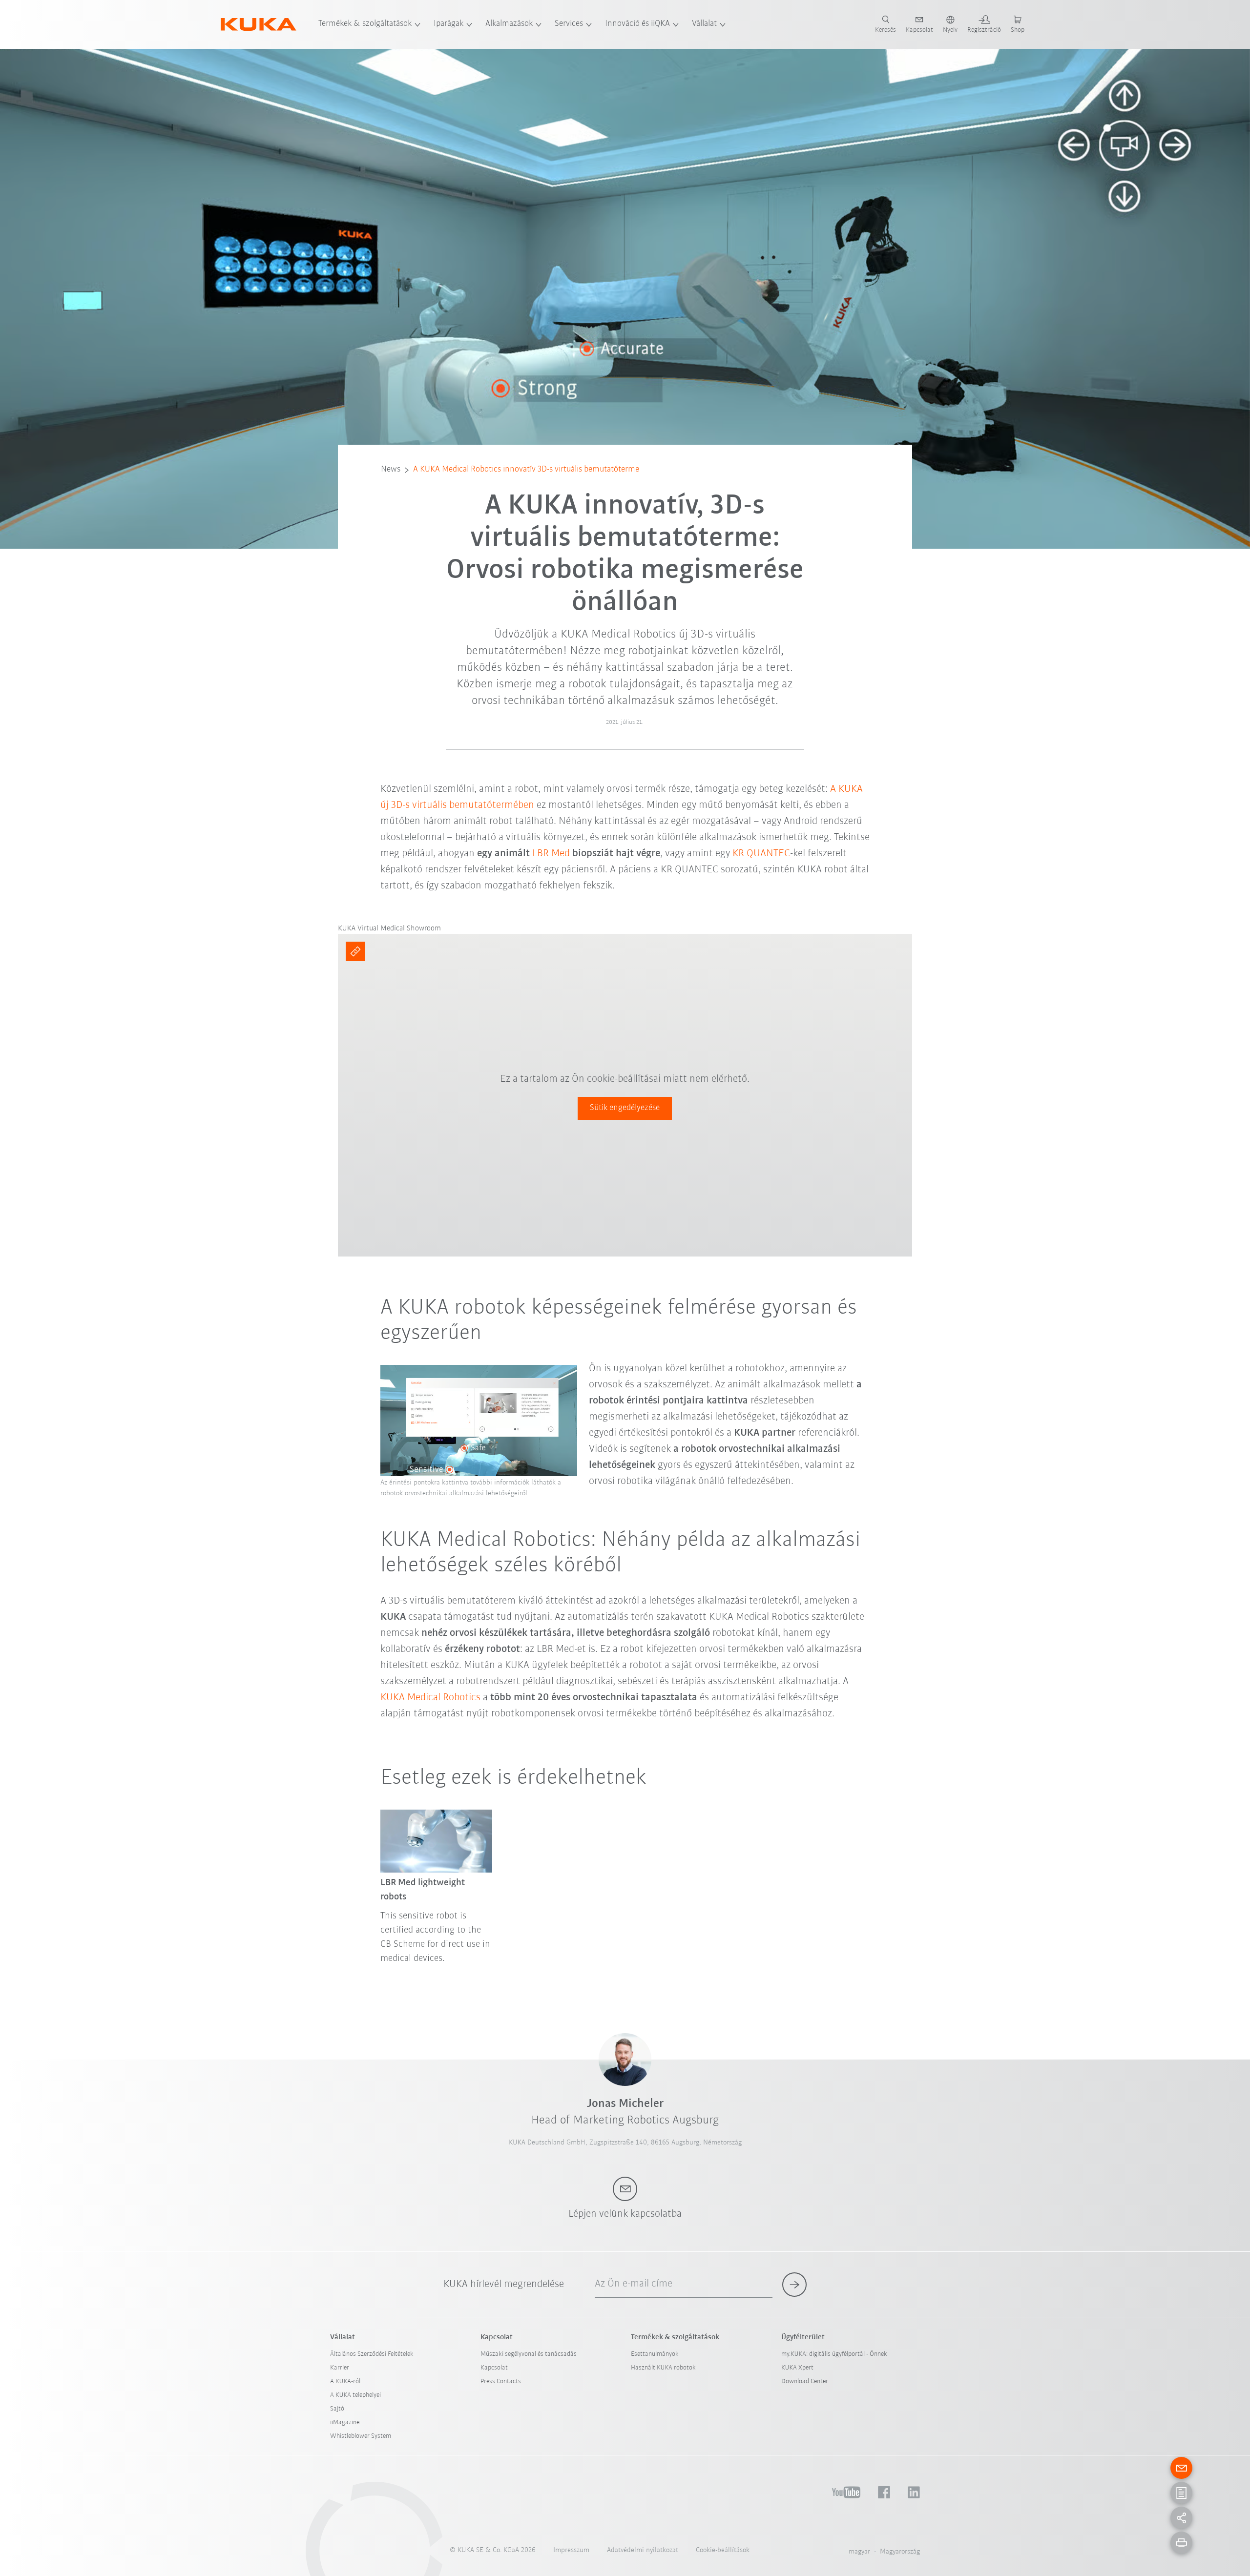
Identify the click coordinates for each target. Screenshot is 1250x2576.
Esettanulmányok (655, 2354)
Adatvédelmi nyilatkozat (643, 2550)
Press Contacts (501, 2381)
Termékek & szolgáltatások (365, 24)
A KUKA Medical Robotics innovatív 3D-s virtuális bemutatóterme (526, 470)
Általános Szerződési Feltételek (372, 2354)
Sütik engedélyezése (625, 1108)
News (391, 470)
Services (569, 24)
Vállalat (704, 24)
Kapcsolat (494, 2368)
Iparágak (448, 24)
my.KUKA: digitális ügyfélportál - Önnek (834, 2354)
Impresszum (571, 2550)
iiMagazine (345, 2422)
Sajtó (337, 2409)
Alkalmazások (509, 24)
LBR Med (551, 854)
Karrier (340, 2368)
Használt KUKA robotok (663, 2368)
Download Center (805, 2381)
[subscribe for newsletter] (794, 2285)
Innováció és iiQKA (637, 24)
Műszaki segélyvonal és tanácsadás (529, 2354)
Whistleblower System (361, 2436)
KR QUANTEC (761, 854)
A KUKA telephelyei (355, 2395)
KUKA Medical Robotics (430, 1698)
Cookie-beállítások (723, 2550)
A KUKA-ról (345, 2381)
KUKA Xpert (797, 2368)
